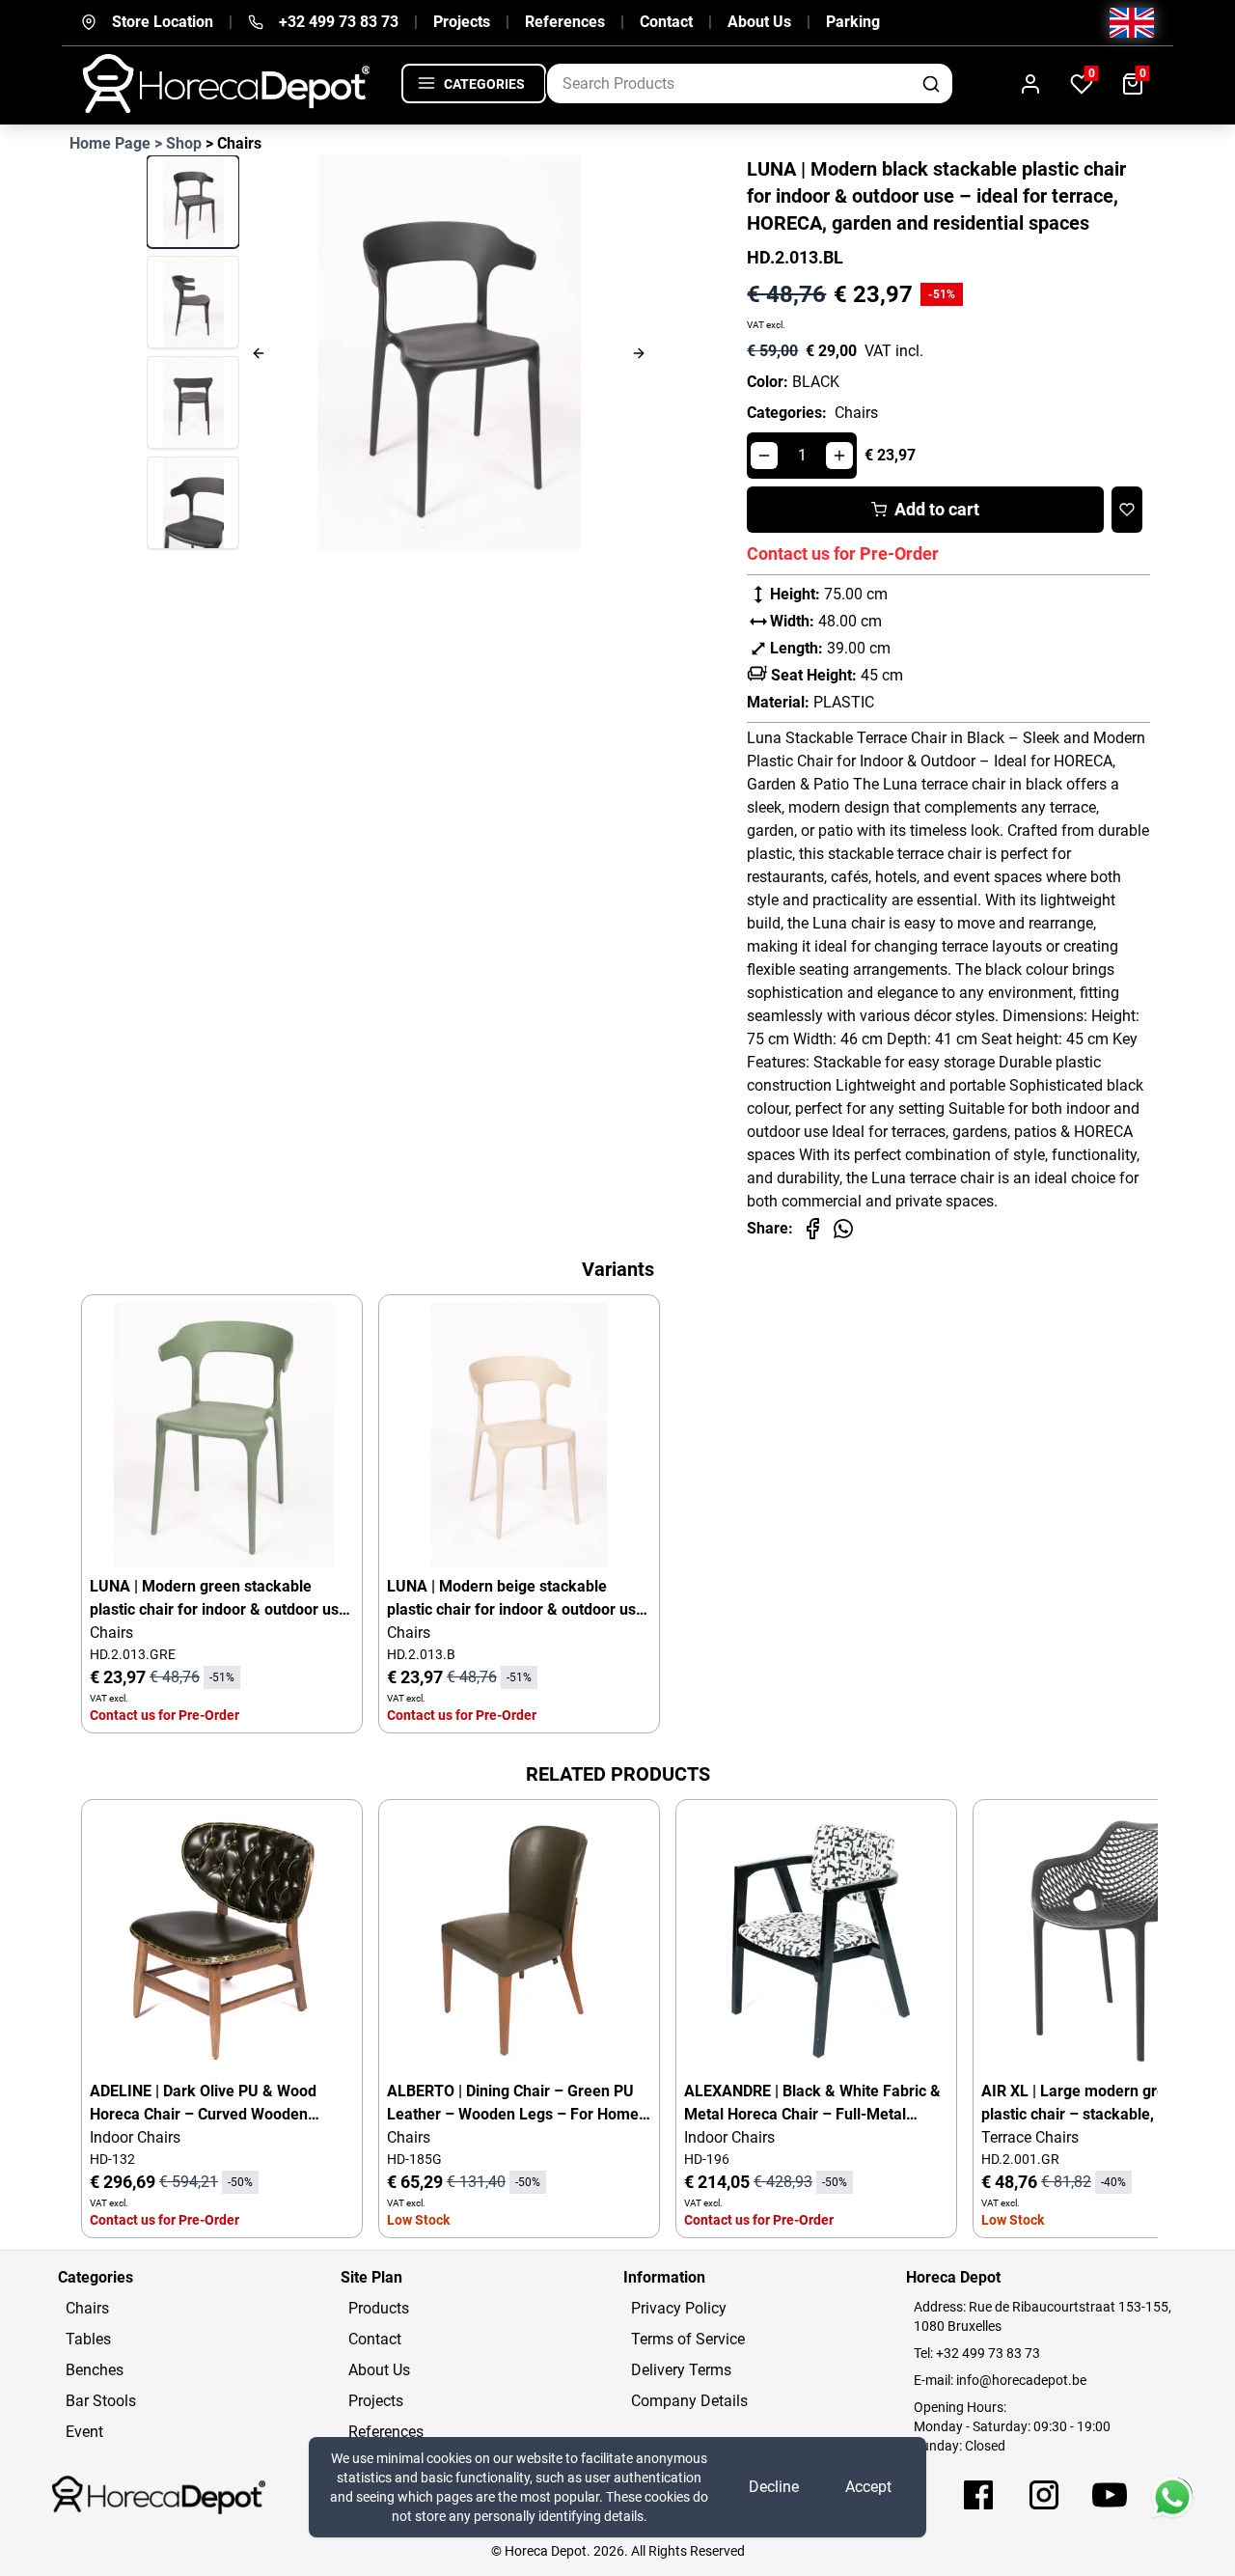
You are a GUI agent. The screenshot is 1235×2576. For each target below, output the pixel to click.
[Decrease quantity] (764, 456)
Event (84, 2432)
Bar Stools (101, 2401)
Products (379, 2308)
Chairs (856, 413)
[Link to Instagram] (1044, 2495)
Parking (853, 22)
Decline (774, 2487)
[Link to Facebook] (978, 2495)
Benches (95, 2370)
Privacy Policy (679, 2308)
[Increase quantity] (839, 456)
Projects (462, 22)
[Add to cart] (323, 1334)
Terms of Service (688, 2339)
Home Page (110, 143)
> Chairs (233, 143)
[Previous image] (310, 353)
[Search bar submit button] (933, 83)
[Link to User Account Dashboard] (1030, 83)
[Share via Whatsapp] (843, 1229)
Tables (88, 2339)
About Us (759, 22)
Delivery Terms (681, 2370)
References (565, 22)
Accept (868, 2487)
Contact (666, 22)
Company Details (689, 2401)
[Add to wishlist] (1127, 510)
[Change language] (1132, 23)
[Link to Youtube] (1110, 2495)
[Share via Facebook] (812, 1229)
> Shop (178, 143)
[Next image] (587, 353)
